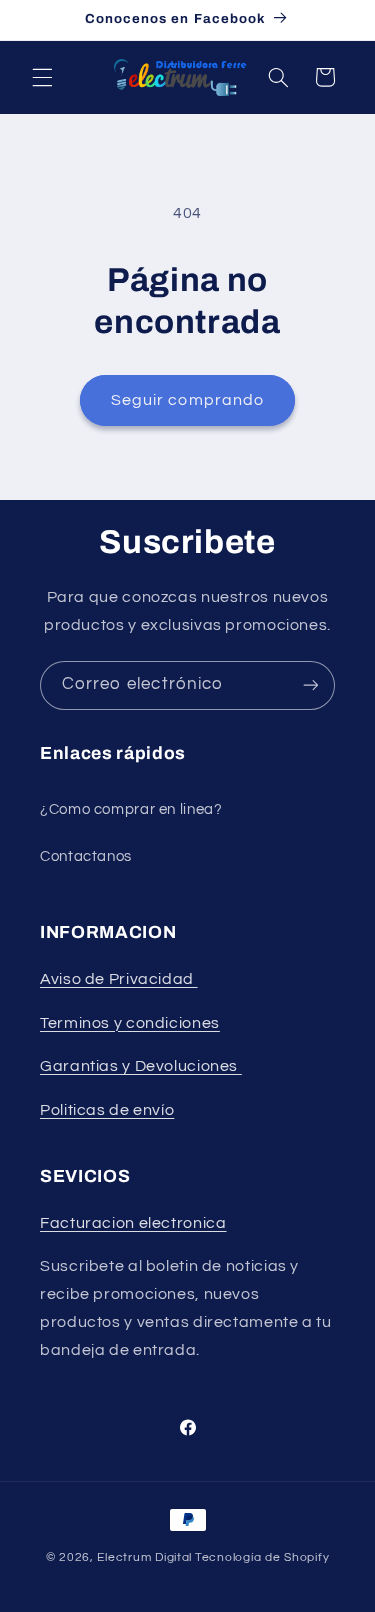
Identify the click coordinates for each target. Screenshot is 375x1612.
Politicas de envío (107, 1110)
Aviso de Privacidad (119, 979)
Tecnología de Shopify (262, 1557)
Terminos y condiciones (130, 1023)
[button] (42, 77)
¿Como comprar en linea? (131, 809)
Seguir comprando (187, 400)
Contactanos (86, 856)
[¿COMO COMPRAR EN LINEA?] (240, 1066)
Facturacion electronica (133, 1223)
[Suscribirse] (311, 685)
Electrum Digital (144, 1557)
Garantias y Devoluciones (139, 1066)
